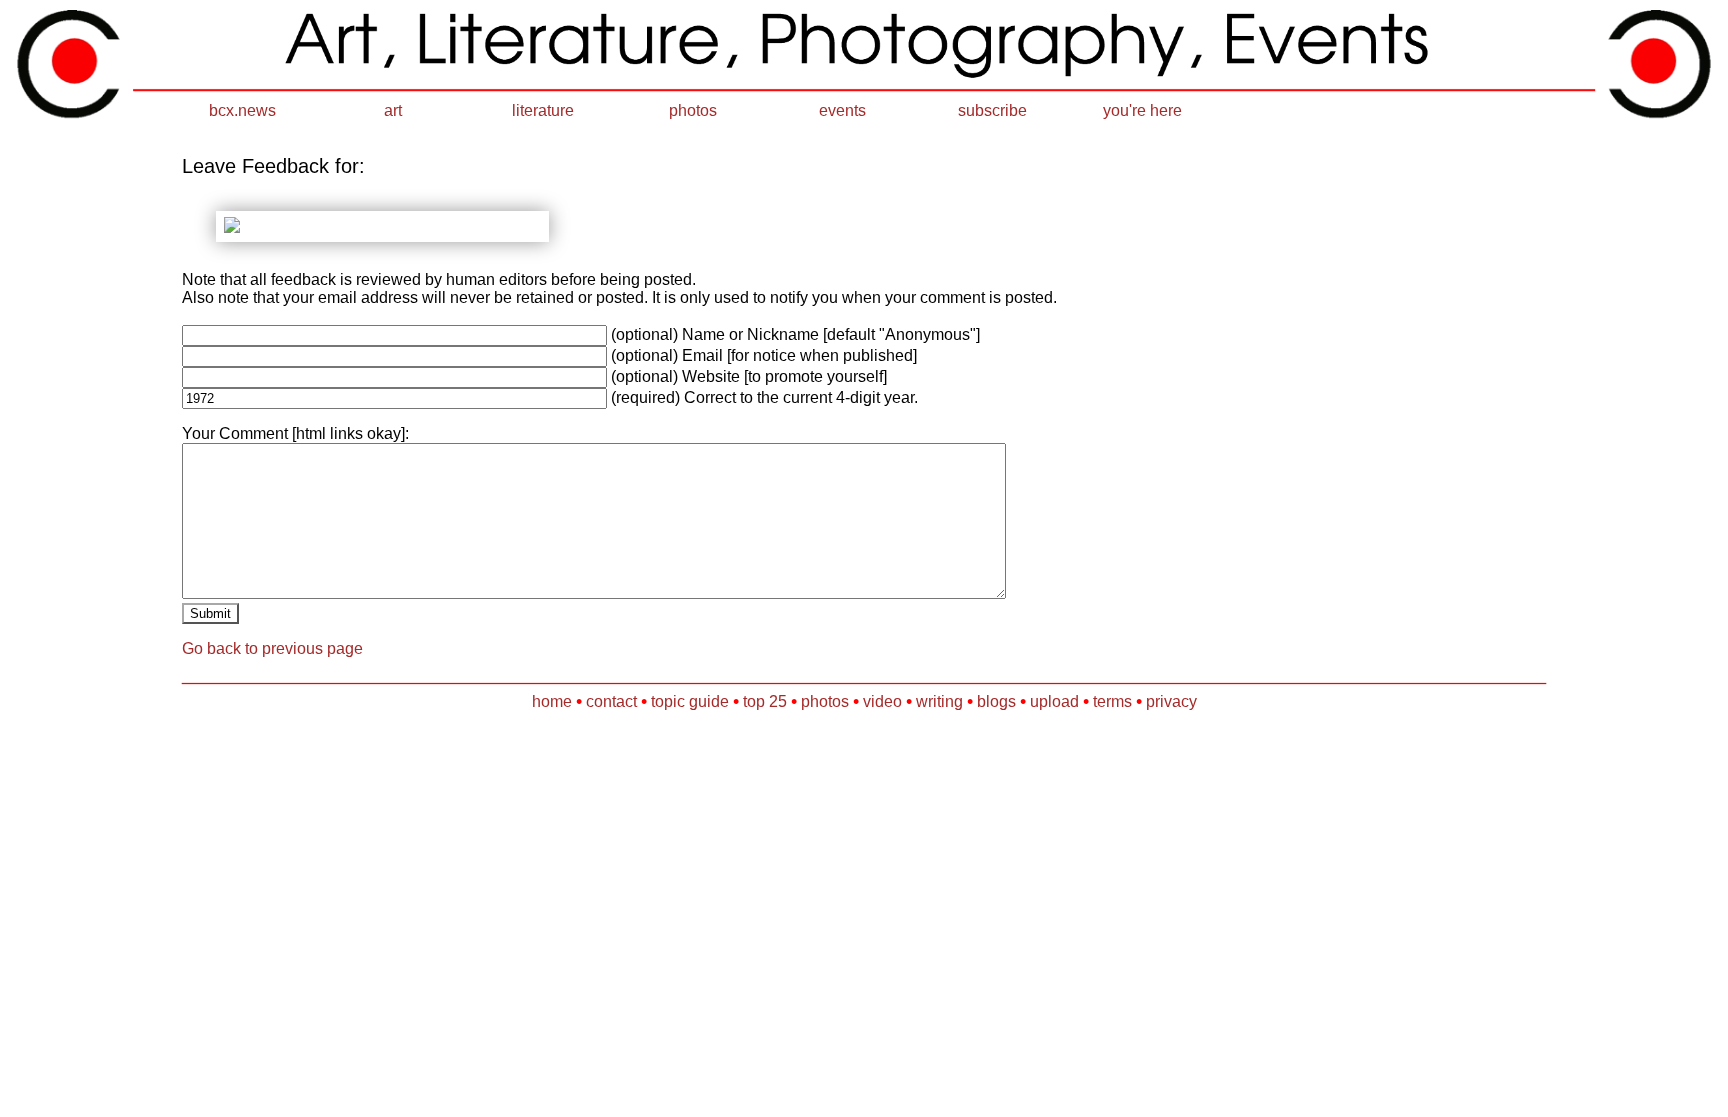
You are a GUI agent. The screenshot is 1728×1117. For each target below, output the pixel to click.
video (882, 701)
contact (611, 701)
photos (693, 110)
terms (1112, 701)
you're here (1142, 110)
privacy (1171, 701)
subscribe (992, 110)
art (393, 110)
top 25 (765, 701)
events (842, 110)
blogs (996, 701)
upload (1054, 701)
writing (939, 701)
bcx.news (242, 110)
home (552, 701)
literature (543, 110)
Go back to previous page (272, 648)
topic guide (690, 701)
